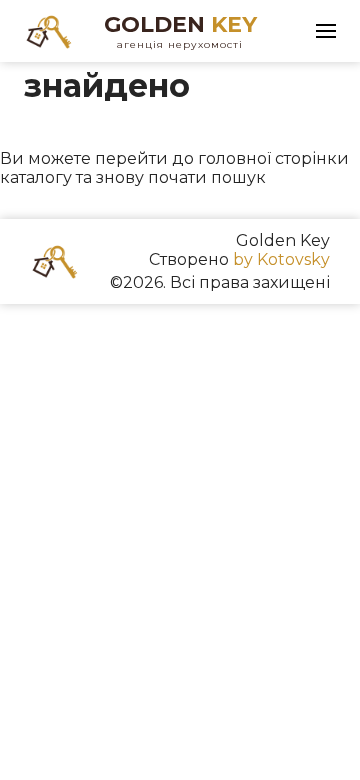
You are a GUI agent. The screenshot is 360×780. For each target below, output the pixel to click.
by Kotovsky (281, 259)
